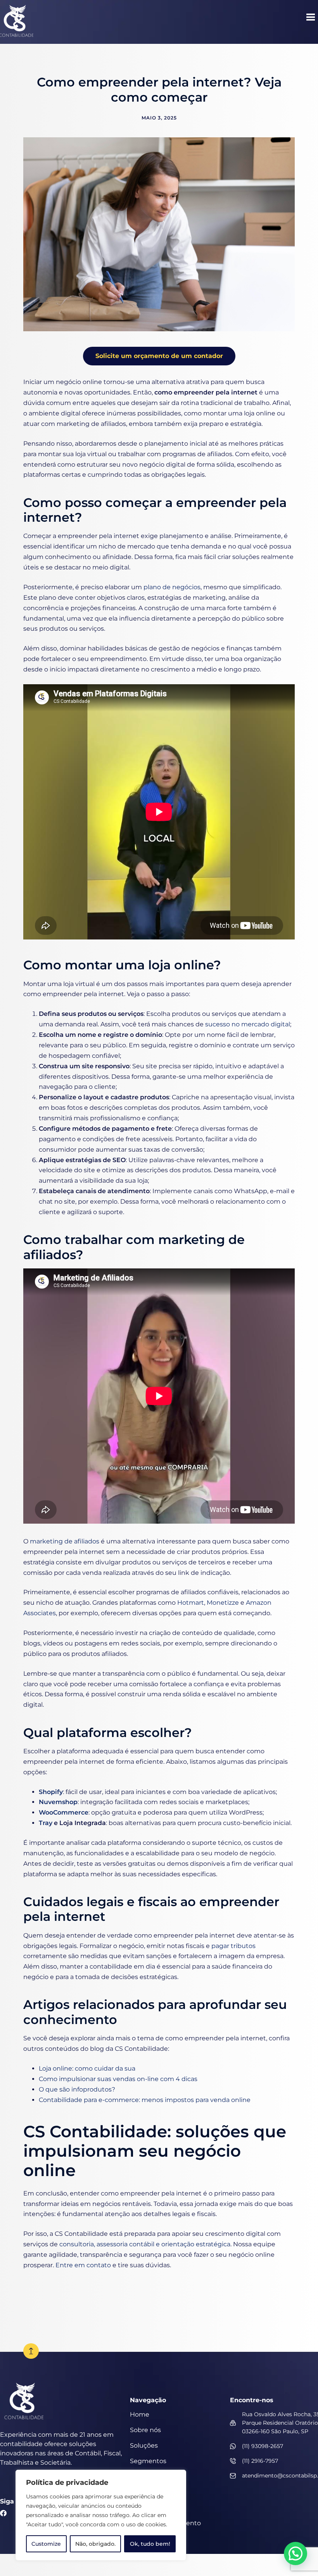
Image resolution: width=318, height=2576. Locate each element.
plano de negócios (172, 587)
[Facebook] (3, 2513)
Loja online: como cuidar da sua (87, 2068)
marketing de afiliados (65, 1541)
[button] (311, 18)
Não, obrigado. (95, 2544)
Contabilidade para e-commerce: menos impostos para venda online (145, 2100)
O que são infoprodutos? (77, 2089)
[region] (101, 2515)
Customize (46, 2544)
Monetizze (223, 1603)
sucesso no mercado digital (248, 1024)
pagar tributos (233, 1946)
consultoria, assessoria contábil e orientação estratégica (145, 2244)
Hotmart (191, 1603)
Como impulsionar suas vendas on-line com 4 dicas (118, 2079)
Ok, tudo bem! (150, 2544)
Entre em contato (83, 2265)
